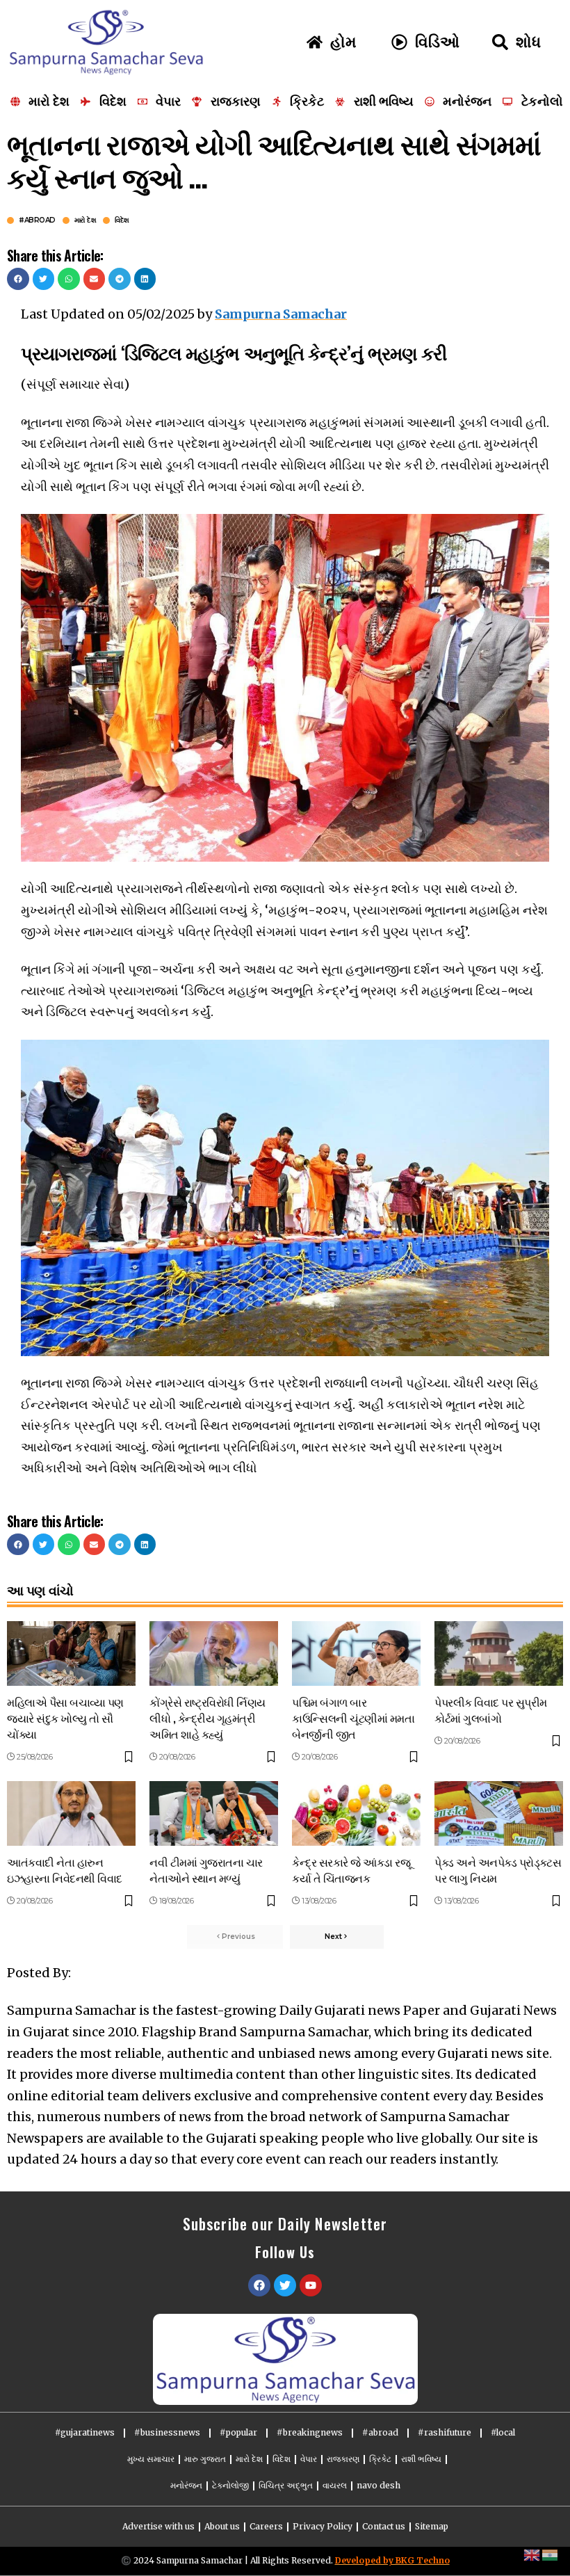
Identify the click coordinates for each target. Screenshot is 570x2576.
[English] (532, 2554)
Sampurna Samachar (281, 314)
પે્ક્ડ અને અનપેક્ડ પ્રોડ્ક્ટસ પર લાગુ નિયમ (498, 1870)
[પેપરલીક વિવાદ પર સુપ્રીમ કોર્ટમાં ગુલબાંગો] (499, 1653)
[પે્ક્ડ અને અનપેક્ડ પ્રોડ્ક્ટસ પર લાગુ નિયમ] (499, 1813)
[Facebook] (259, 2285)
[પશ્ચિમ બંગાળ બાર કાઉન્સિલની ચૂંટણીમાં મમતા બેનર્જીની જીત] (356, 1653)
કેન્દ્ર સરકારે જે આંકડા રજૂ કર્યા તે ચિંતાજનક (351, 1870)
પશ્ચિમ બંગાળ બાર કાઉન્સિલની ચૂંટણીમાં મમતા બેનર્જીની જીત (353, 1718)
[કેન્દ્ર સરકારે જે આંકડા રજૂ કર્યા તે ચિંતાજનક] (356, 1813)
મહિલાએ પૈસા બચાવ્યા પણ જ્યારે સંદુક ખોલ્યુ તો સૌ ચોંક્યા (65, 1718)
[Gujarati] (551, 2554)
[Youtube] (311, 2285)
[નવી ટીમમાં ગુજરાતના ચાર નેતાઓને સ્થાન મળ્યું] (214, 1813)
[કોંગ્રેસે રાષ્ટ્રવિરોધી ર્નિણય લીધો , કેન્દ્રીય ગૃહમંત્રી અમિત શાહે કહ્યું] (214, 1653)
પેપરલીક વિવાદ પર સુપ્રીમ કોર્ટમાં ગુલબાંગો (491, 1710)
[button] (18, 279)
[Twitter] (285, 2285)
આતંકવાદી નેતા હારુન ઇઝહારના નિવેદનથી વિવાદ (65, 1870)
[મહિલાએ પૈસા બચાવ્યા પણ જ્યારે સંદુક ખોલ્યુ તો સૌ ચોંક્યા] (71, 1653)
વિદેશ (122, 220)
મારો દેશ (85, 220)
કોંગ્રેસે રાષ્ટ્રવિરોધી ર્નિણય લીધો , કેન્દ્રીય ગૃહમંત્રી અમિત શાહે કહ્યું (207, 1718)
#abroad (37, 220)
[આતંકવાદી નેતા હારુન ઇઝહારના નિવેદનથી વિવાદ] (71, 1813)
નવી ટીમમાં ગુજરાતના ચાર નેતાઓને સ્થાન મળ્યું (206, 1870)
